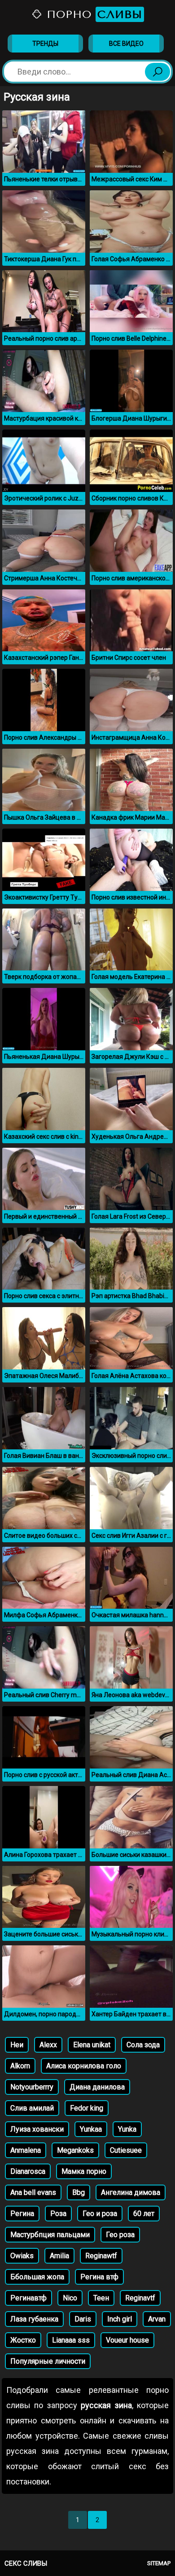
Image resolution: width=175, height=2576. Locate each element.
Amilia (59, 2256)
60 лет (144, 2214)
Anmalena (26, 2150)
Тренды (45, 44)
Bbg (79, 2192)
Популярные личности (48, 2361)
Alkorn (20, 2066)
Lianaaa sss (71, 2340)
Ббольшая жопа (37, 2277)
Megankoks (75, 2150)
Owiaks (22, 2256)
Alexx (48, 2045)
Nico (70, 2298)
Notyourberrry (32, 2087)
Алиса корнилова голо (84, 2066)
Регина (22, 2214)
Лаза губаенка (34, 2319)
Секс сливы (26, 2563)
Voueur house (127, 2340)
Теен (101, 2298)
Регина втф (99, 2277)
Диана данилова (97, 2087)
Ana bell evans (33, 2192)
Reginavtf (140, 2298)
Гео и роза (100, 2214)
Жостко (23, 2340)
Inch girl (120, 2319)
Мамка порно (84, 2171)
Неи (17, 2045)
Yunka (127, 2129)
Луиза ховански (37, 2129)
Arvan (157, 2319)
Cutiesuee (126, 2150)
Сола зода (143, 2045)
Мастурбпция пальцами (50, 2235)
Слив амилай (32, 2108)
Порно (92, 14)
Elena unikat (92, 2045)
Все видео (126, 44)
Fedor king (87, 2108)
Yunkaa (91, 2129)
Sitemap (159, 2563)
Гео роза (120, 2235)
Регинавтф (28, 2298)
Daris (83, 2319)
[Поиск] (157, 72)
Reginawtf (101, 2256)
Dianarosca (28, 2171)
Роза (58, 2214)
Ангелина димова (131, 2192)
